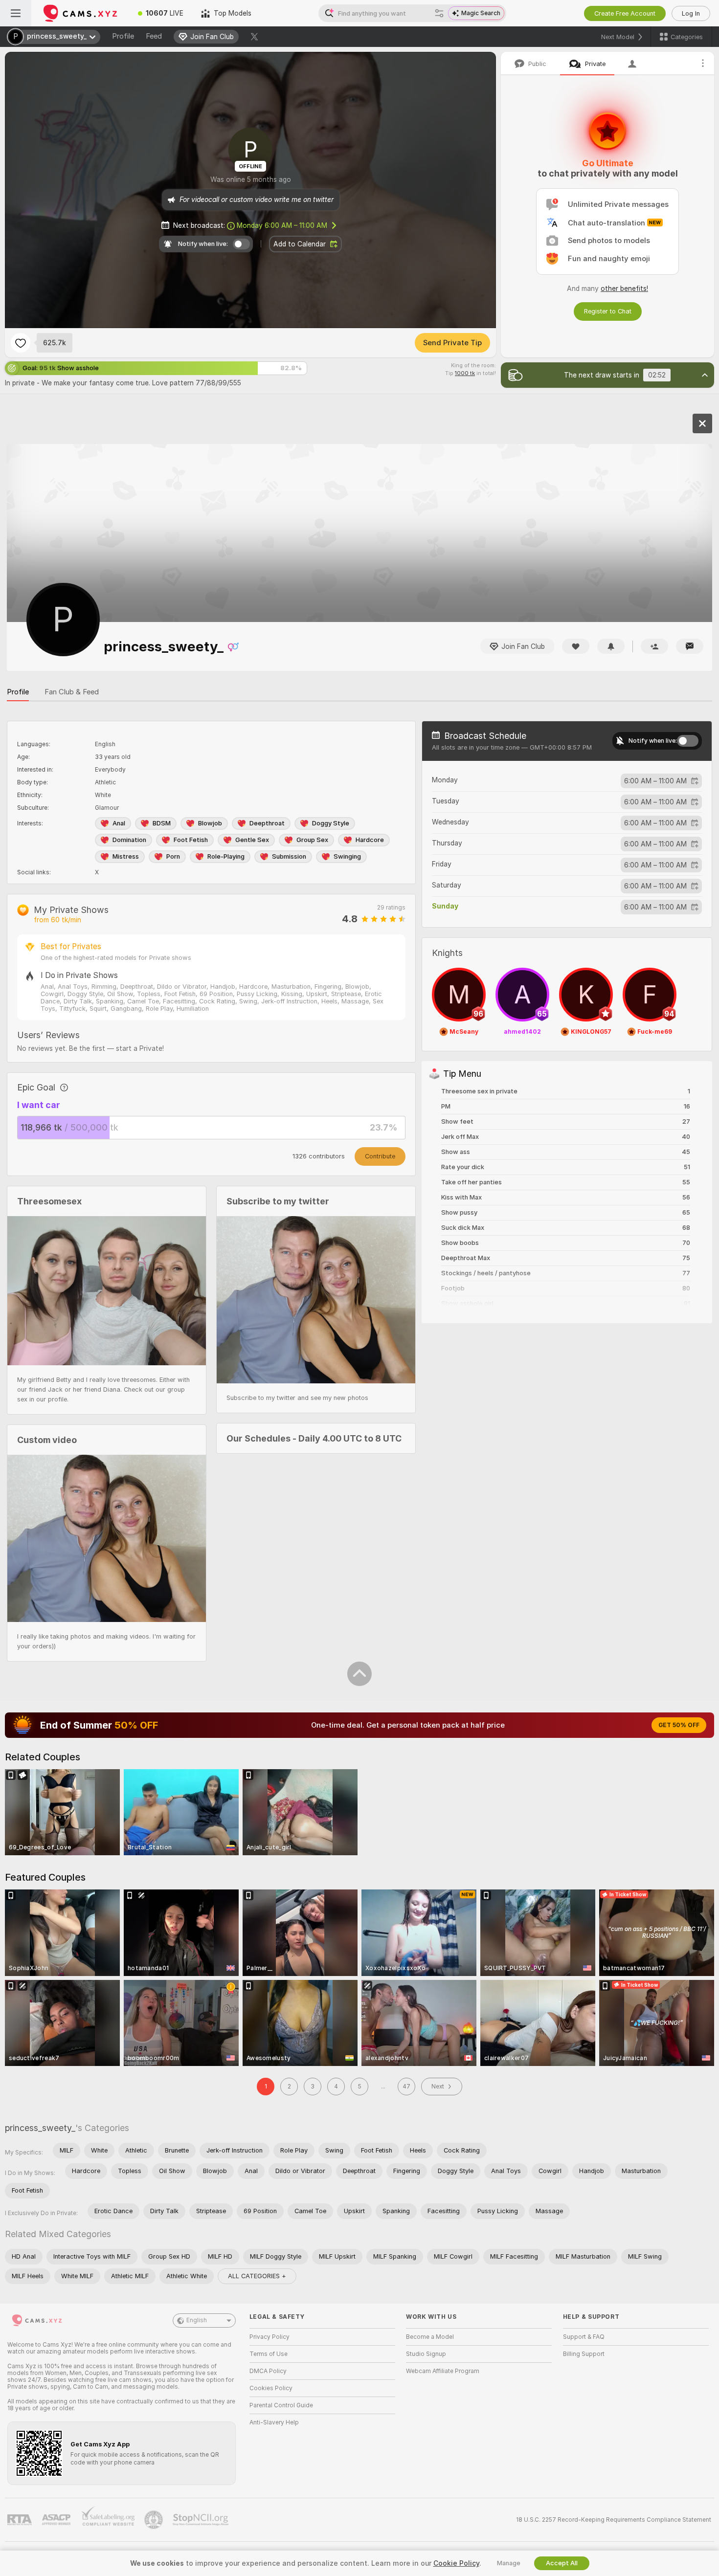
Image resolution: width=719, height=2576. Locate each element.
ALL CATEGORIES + (257, 2276)
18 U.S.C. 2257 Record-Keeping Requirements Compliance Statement (614, 2520)
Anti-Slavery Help (274, 2422)
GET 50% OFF (679, 1725)
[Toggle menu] (16, 13)
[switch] (688, 741)
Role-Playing (226, 856)
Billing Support (584, 2354)
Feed (154, 36)
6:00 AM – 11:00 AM (282, 225)
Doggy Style (331, 823)
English (197, 2320)
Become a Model (430, 2337)
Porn (173, 856)
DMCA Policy (268, 2371)
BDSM (162, 823)
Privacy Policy (270, 2337)
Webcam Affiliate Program (443, 2371)
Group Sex (312, 840)
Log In (691, 13)
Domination (129, 840)
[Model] (702, 423)
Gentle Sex (252, 840)
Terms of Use (269, 2354)
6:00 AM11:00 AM (655, 781)
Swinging (347, 856)
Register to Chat (608, 311)
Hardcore (370, 840)
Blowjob (210, 823)
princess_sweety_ (40, 2128)
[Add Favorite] (21, 343)
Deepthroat (267, 823)
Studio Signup (426, 2354)
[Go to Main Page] (80, 13)
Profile (123, 36)
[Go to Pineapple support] (155, 2520)
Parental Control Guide (281, 2405)
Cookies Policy (271, 2388)
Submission (289, 856)
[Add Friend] (654, 646)
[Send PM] (690, 646)
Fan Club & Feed (72, 692)
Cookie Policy (456, 2563)
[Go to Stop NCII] (202, 2520)
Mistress (126, 856)
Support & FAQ (584, 2337)
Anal (119, 823)
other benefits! (624, 289)
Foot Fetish (191, 840)
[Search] (439, 13)
